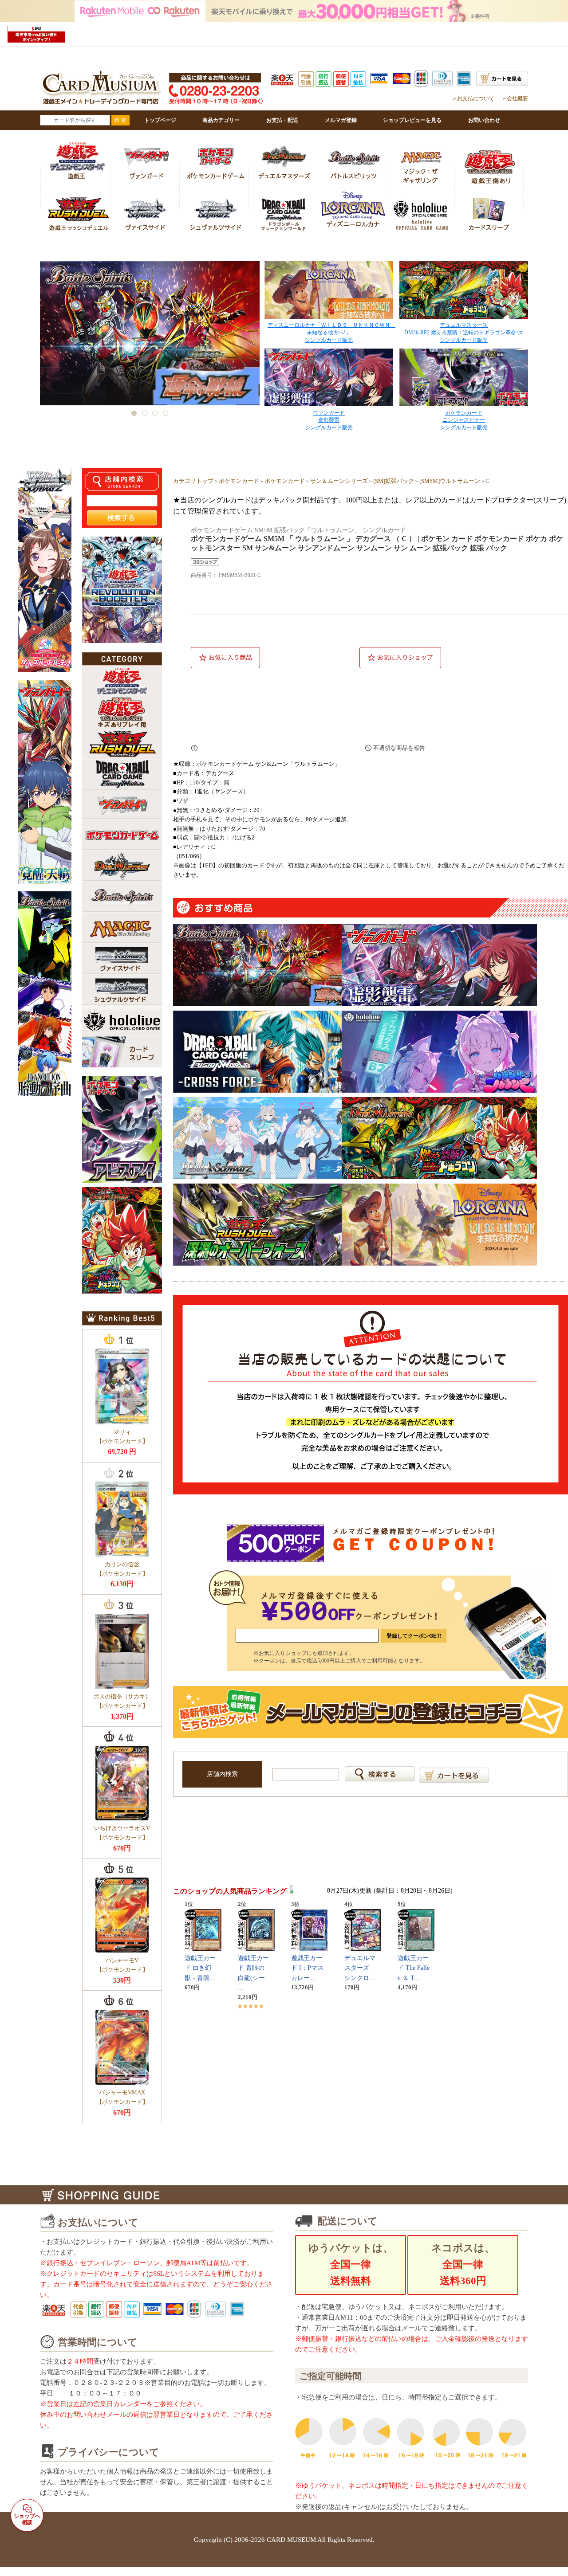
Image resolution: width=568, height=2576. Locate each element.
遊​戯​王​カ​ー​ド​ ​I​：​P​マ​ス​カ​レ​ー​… (307, 1968)
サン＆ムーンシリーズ (339, 481)
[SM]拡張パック (394, 481)
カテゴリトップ (193, 481)
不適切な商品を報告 (399, 748)
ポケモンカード (239, 481)
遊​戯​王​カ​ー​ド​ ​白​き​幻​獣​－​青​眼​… (200, 1968)
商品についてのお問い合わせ (275, 748)
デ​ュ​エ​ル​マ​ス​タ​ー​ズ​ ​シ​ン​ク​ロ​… (360, 1968)
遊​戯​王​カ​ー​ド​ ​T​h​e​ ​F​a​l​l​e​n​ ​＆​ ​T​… (414, 1968)
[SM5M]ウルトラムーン (450, 481)
